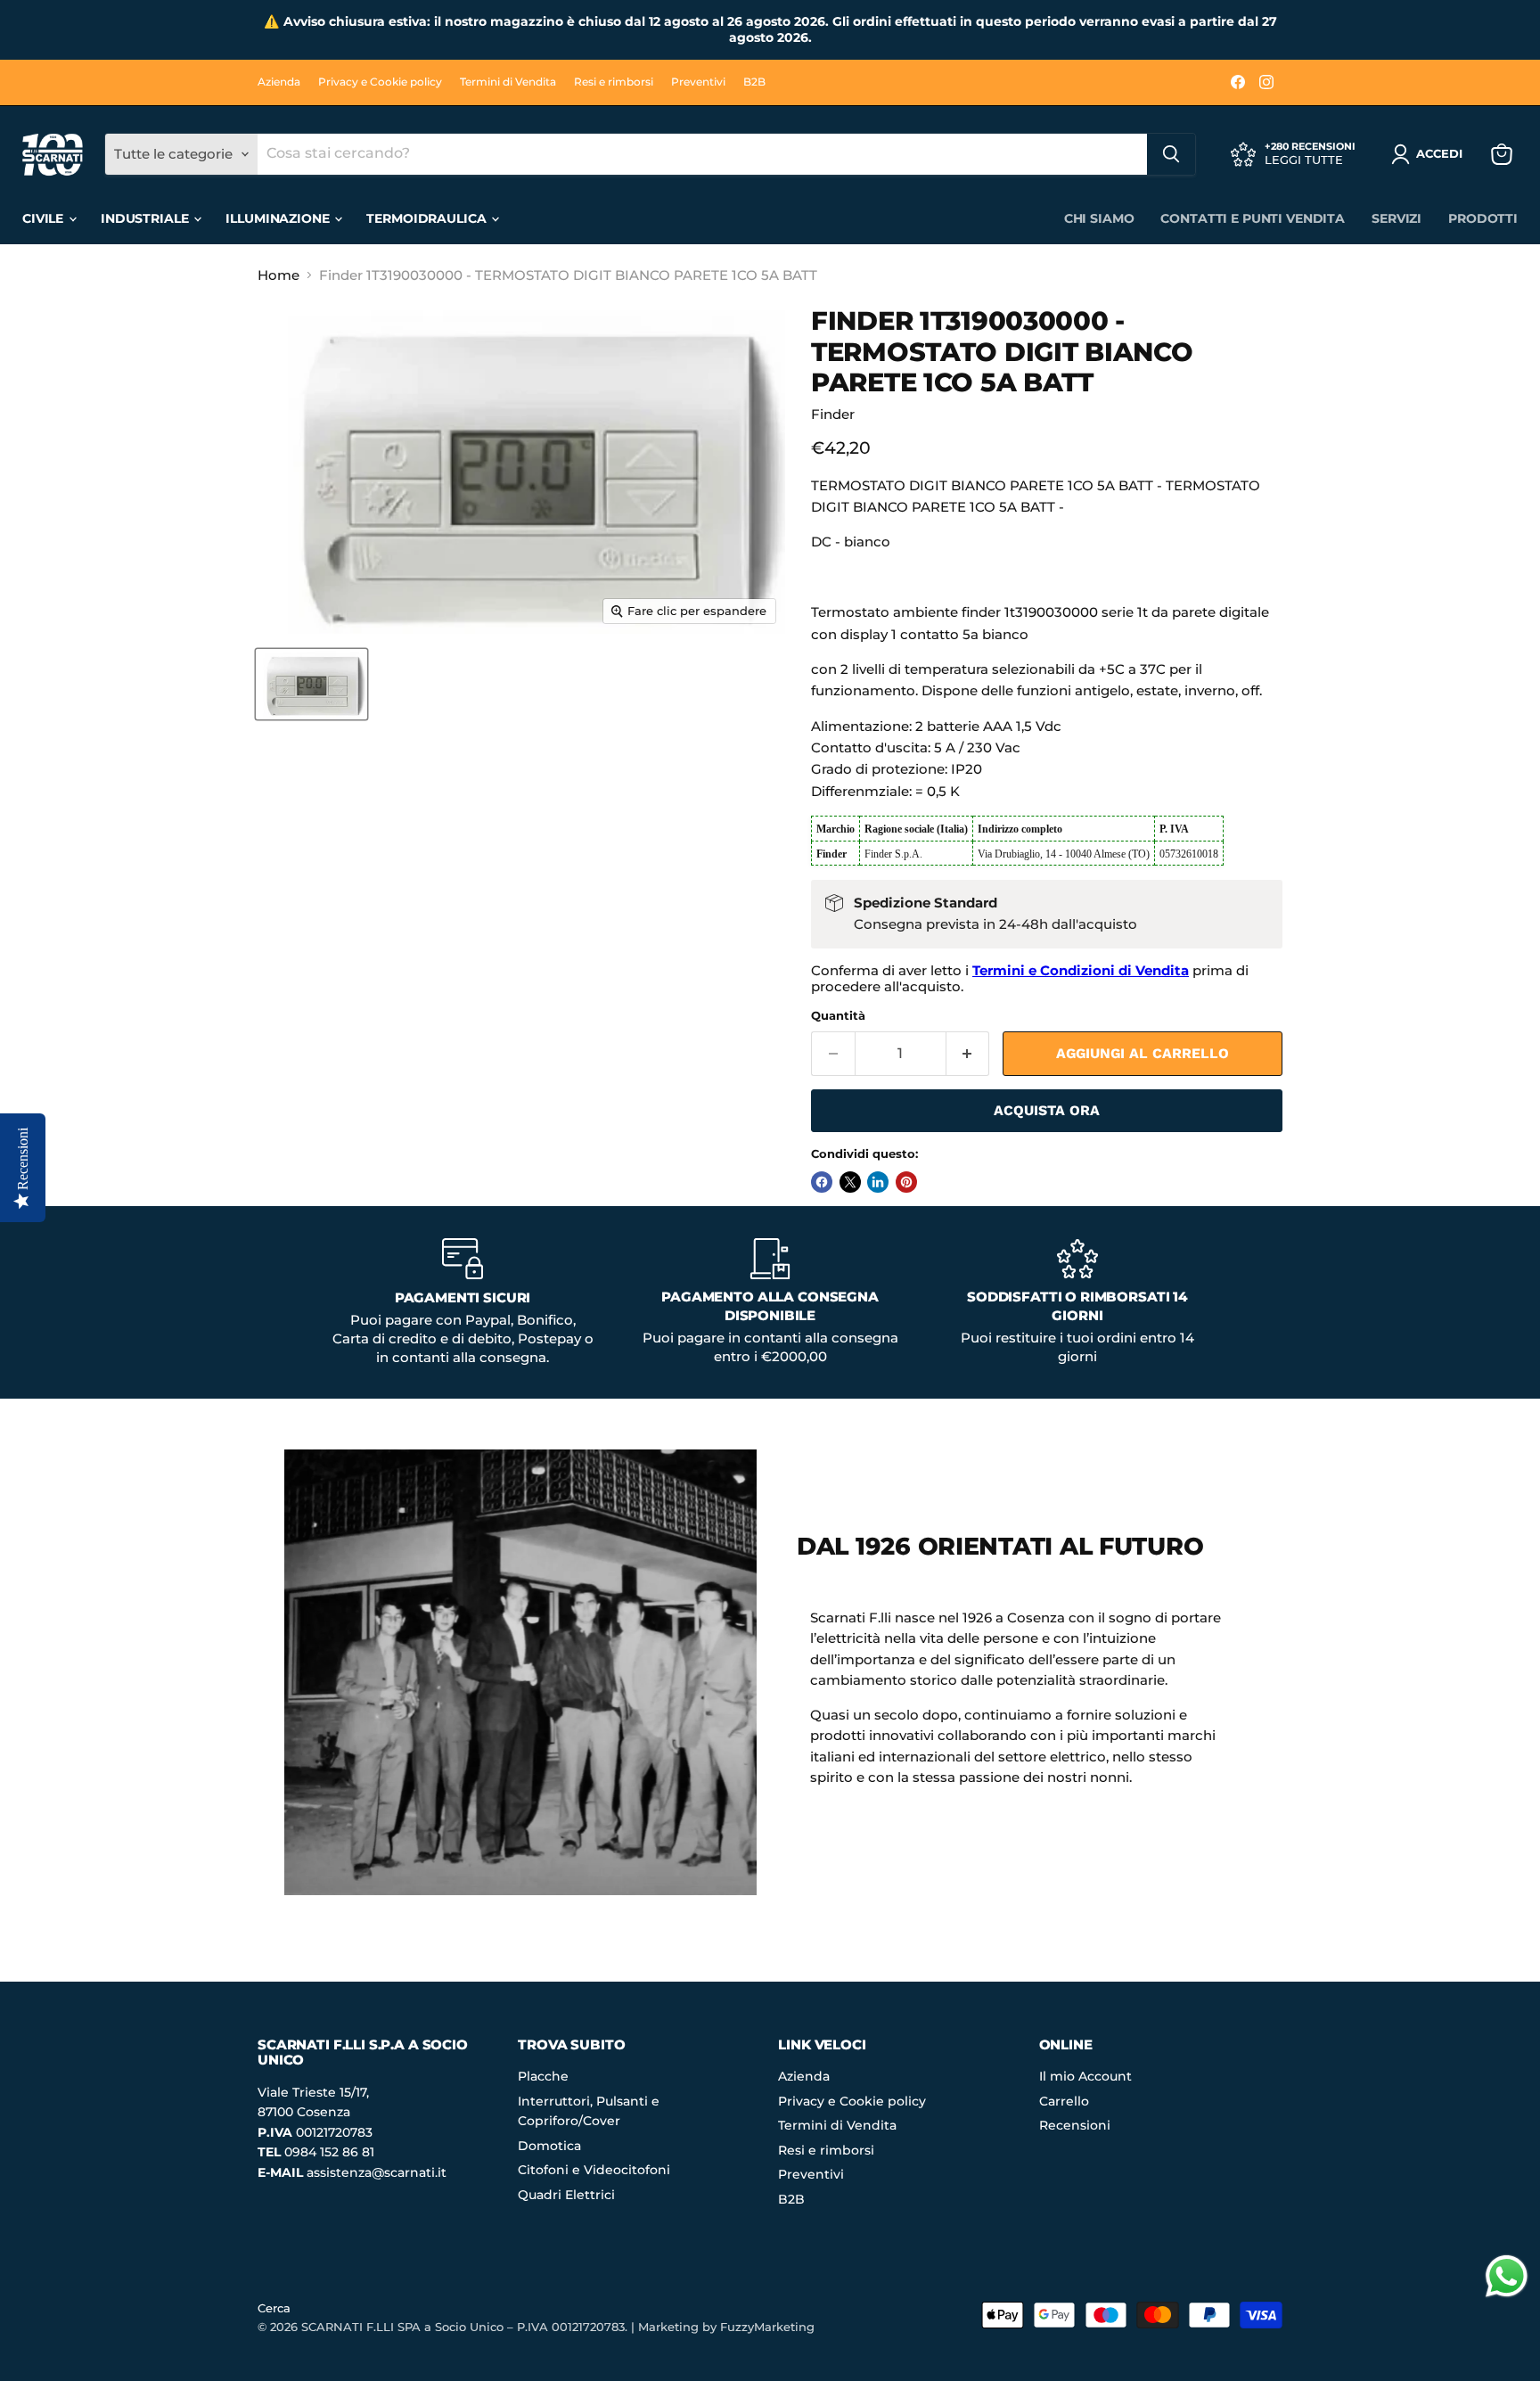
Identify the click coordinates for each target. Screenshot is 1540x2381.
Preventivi (698, 82)
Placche (543, 2076)
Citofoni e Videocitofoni (594, 2170)
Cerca (274, 2308)
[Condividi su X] (850, 1182)
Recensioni (1075, 2125)
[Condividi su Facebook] (822, 1182)
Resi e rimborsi (614, 82)
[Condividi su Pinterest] (906, 1182)
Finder (833, 414)
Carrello (1064, 2101)
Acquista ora (1047, 1110)
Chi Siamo (1099, 218)
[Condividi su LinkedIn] (878, 1182)
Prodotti (1483, 218)
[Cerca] (1171, 154)
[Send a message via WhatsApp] (1507, 2276)
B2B (754, 82)
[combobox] (702, 154)
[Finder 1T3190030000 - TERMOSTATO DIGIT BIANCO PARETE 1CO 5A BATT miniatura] (311, 684)
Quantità (838, 1016)
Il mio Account (1085, 2076)
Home (279, 275)
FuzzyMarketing (767, 2327)
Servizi (1397, 218)
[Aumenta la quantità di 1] (968, 1054)
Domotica (549, 2146)
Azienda (279, 82)
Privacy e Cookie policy (380, 82)
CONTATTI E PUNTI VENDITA (1253, 218)
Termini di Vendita (508, 82)
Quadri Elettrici (566, 2195)
